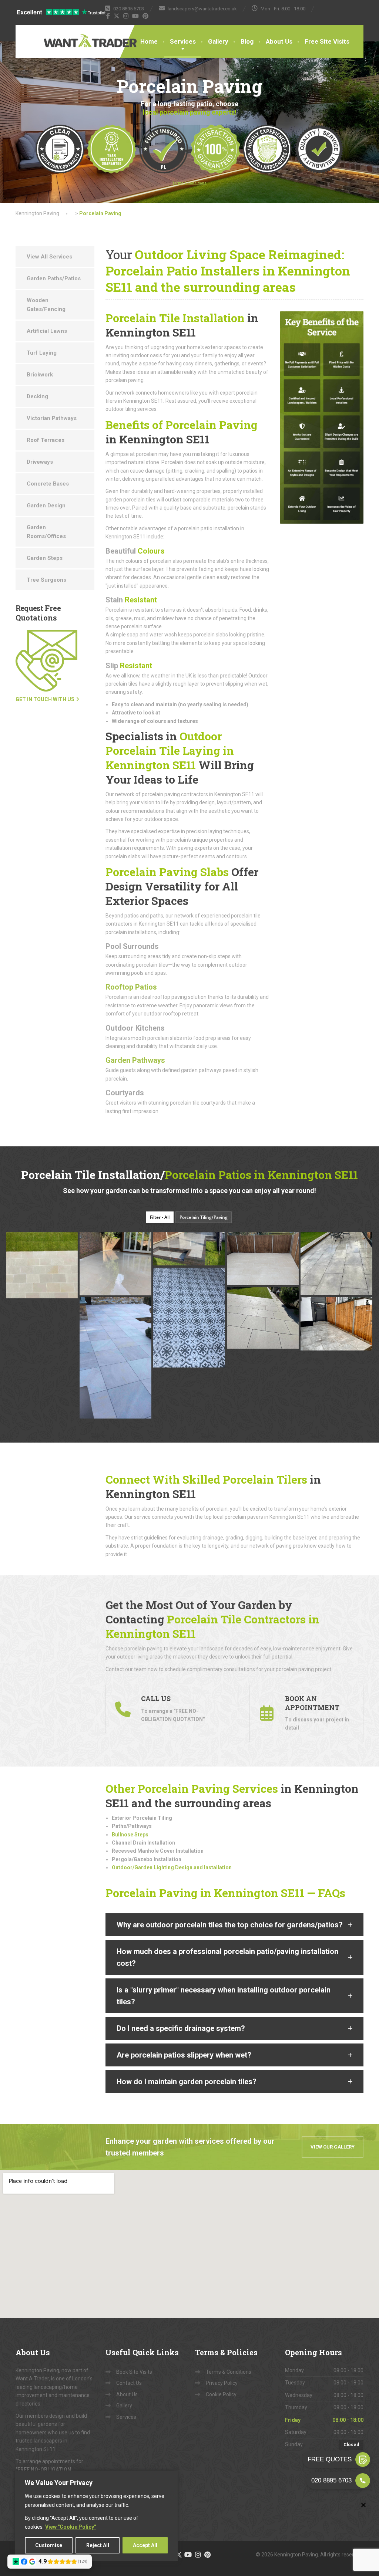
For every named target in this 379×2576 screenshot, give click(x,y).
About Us (279, 41)
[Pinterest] (146, 16)
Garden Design (46, 506)
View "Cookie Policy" (71, 2527)
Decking (37, 396)
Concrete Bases (48, 484)
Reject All (98, 2545)
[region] (96, 2516)
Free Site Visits (327, 41)
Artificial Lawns (47, 331)
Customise (49, 2545)
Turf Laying (42, 353)
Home (149, 41)
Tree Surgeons (46, 580)
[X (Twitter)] (117, 16)
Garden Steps (45, 558)
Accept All (145, 2545)
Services (183, 41)
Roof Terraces (46, 440)
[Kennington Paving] (67, 36)
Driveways (40, 462)
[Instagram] (126, 16)
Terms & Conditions (229, 2372)
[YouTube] (136, 16)
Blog (247, 41)
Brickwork (40, 375)
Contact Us (129, 2383)
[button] (235, 1925)
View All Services (49, 257)
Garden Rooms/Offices (46, 532)
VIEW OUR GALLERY (333, 2147)
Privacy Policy (222, 2383)
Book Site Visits (134, 2372)
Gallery (218, 41)
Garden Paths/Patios (54, 278)
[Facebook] (108, 16)
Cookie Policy (221, 2394)
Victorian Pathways (52, 418)
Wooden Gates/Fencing (46, 305)
